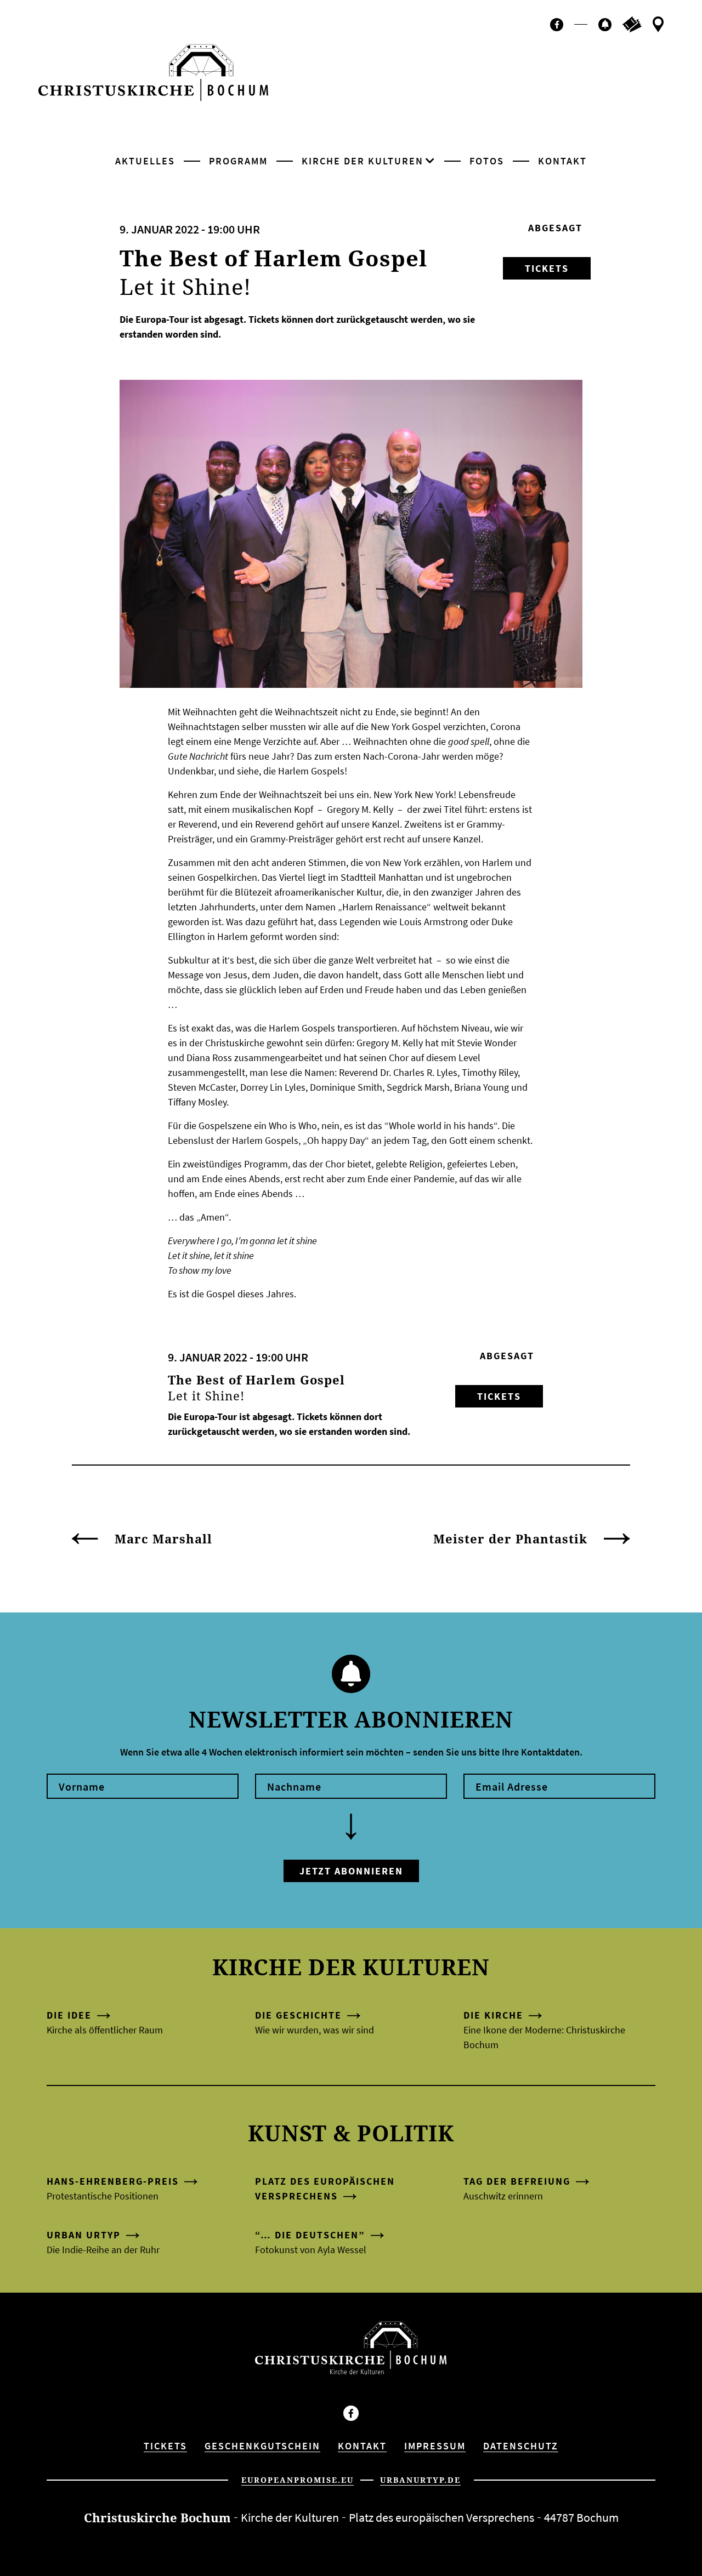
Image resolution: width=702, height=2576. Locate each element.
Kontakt (562, 161)
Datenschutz (521, 2446)
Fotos (487, 161)
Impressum (435, 2446)
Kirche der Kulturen (363, 161)
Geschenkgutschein (262, 2446)
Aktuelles (145, 161)
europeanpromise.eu (298, 2480)
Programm (238, 161)
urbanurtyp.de (420, 2480)
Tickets (547, 268)
